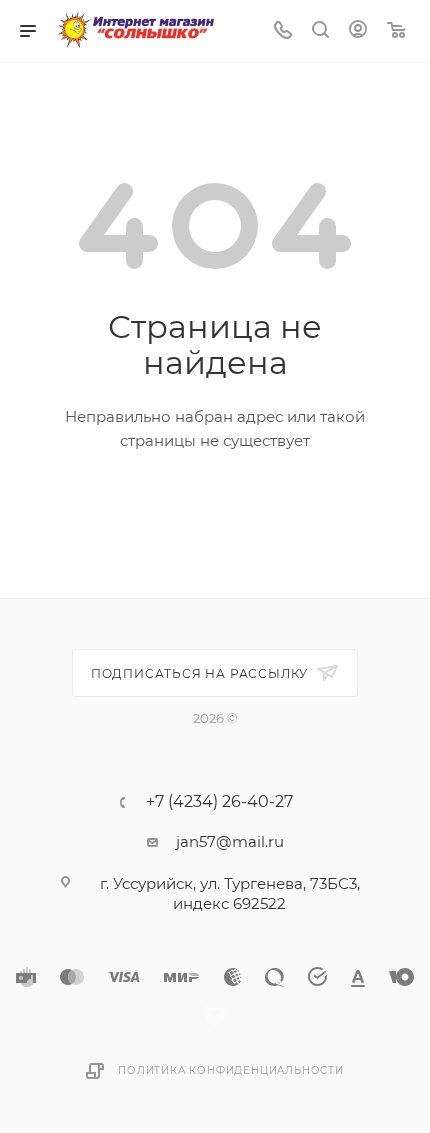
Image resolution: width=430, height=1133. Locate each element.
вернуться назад (139, 507)
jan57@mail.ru (230, 841)
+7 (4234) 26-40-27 (219, 802)
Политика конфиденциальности (231, 1070)
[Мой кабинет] (358, 31)
